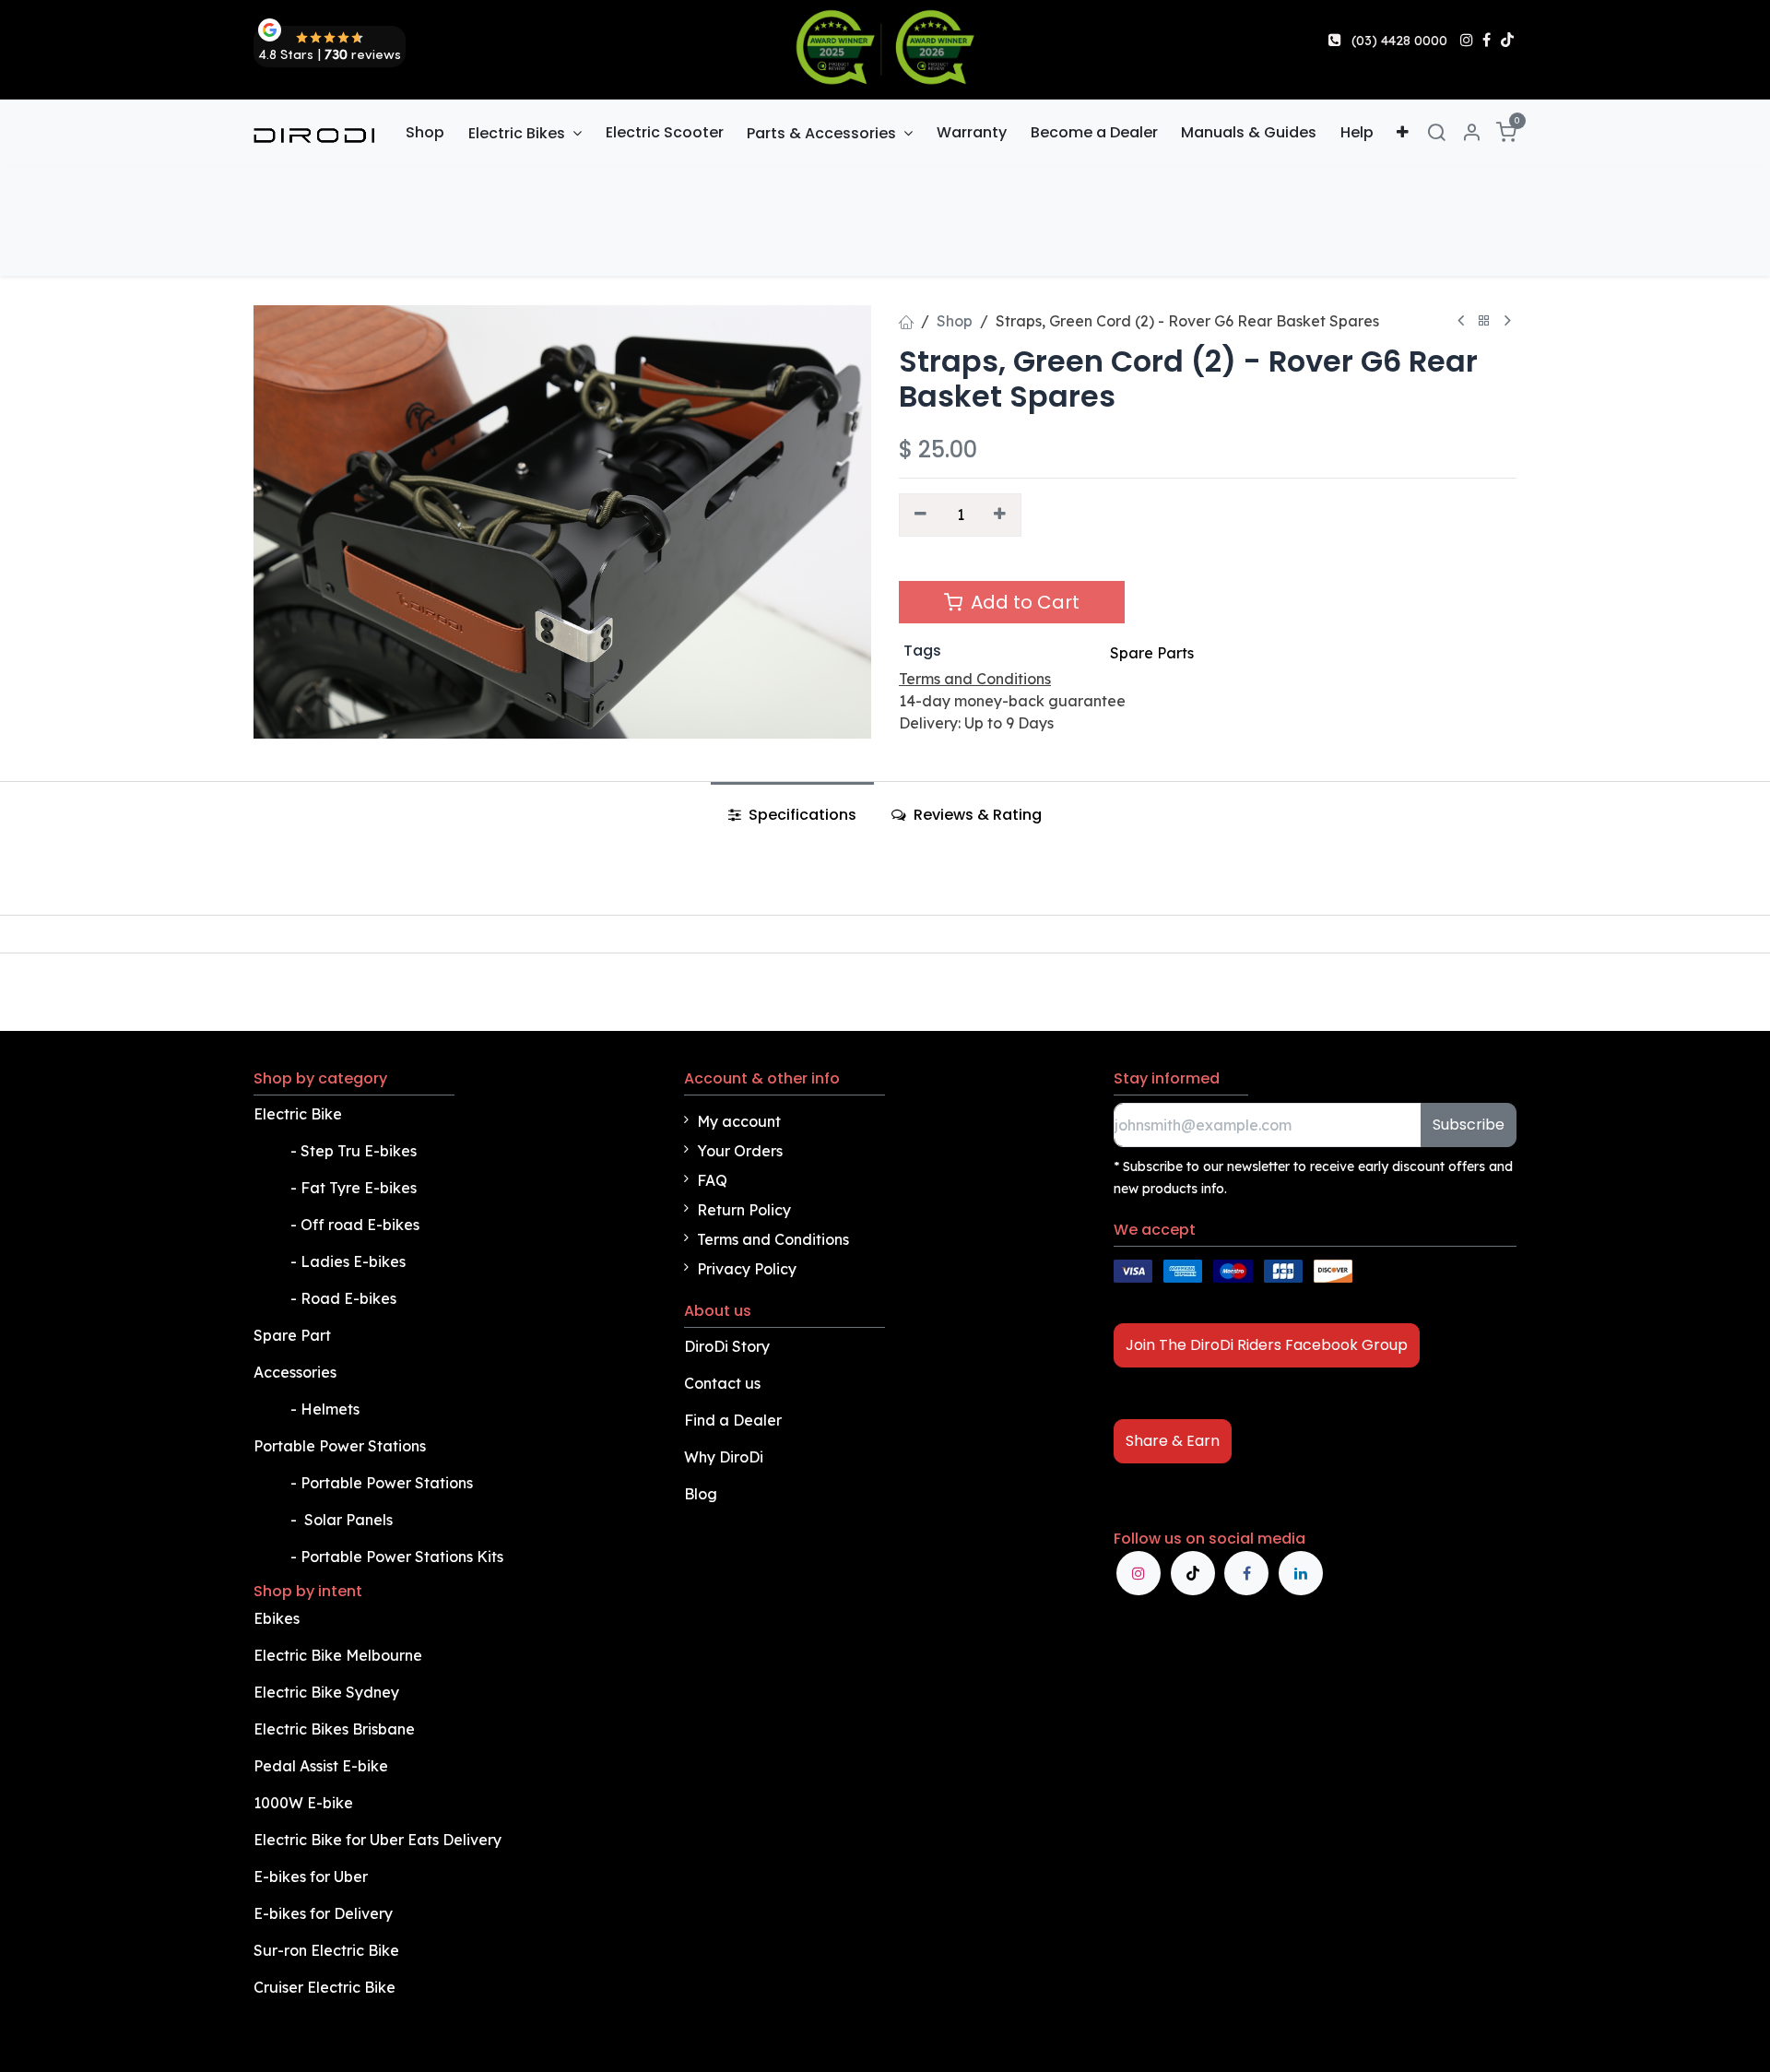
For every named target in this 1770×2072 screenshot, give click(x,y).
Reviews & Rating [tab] (976, 815)
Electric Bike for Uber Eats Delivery (379, 1840)
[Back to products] (1484, 321)
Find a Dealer (733, 1420)
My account (739, 1121)
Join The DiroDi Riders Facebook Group (1267, 1345)
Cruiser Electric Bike (326, 1987)
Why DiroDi (724, 1457)
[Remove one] (920, 515)
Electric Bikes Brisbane (336, 1729)
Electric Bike (300, 1114)
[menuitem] (426, 133)
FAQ (712, 1180)
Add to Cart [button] (1023, 602)
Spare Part (292, 1335)
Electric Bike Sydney (328, 1692)
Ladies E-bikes (353, 1261)
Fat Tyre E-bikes (360, 1188)
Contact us (722, 1383)
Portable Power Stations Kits (404, 1557)
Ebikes (277, 1618)
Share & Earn (1173, 1441)
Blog (701, 1494)
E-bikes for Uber (311, 1877)
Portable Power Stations (342, 1446)
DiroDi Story (727, 1346)
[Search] (1436, 133)
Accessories (295, 1372)
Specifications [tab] (801, 815)
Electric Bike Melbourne (340, 1655)
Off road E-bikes (360, 1225)
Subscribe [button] (1469, 1125)
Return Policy (744, 1210)
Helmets (330, 1409)
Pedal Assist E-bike (321, 1766)
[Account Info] (1471, 133)
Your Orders (740, 1151)
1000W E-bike (303, 1803)
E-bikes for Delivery (325, 1913)
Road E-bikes (350, 1298)
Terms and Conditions (773, 1239)
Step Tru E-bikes (359, 1151)
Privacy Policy (747, 1269)
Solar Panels (348, 1520)
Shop (955, 321)
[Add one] (1001, 515)
